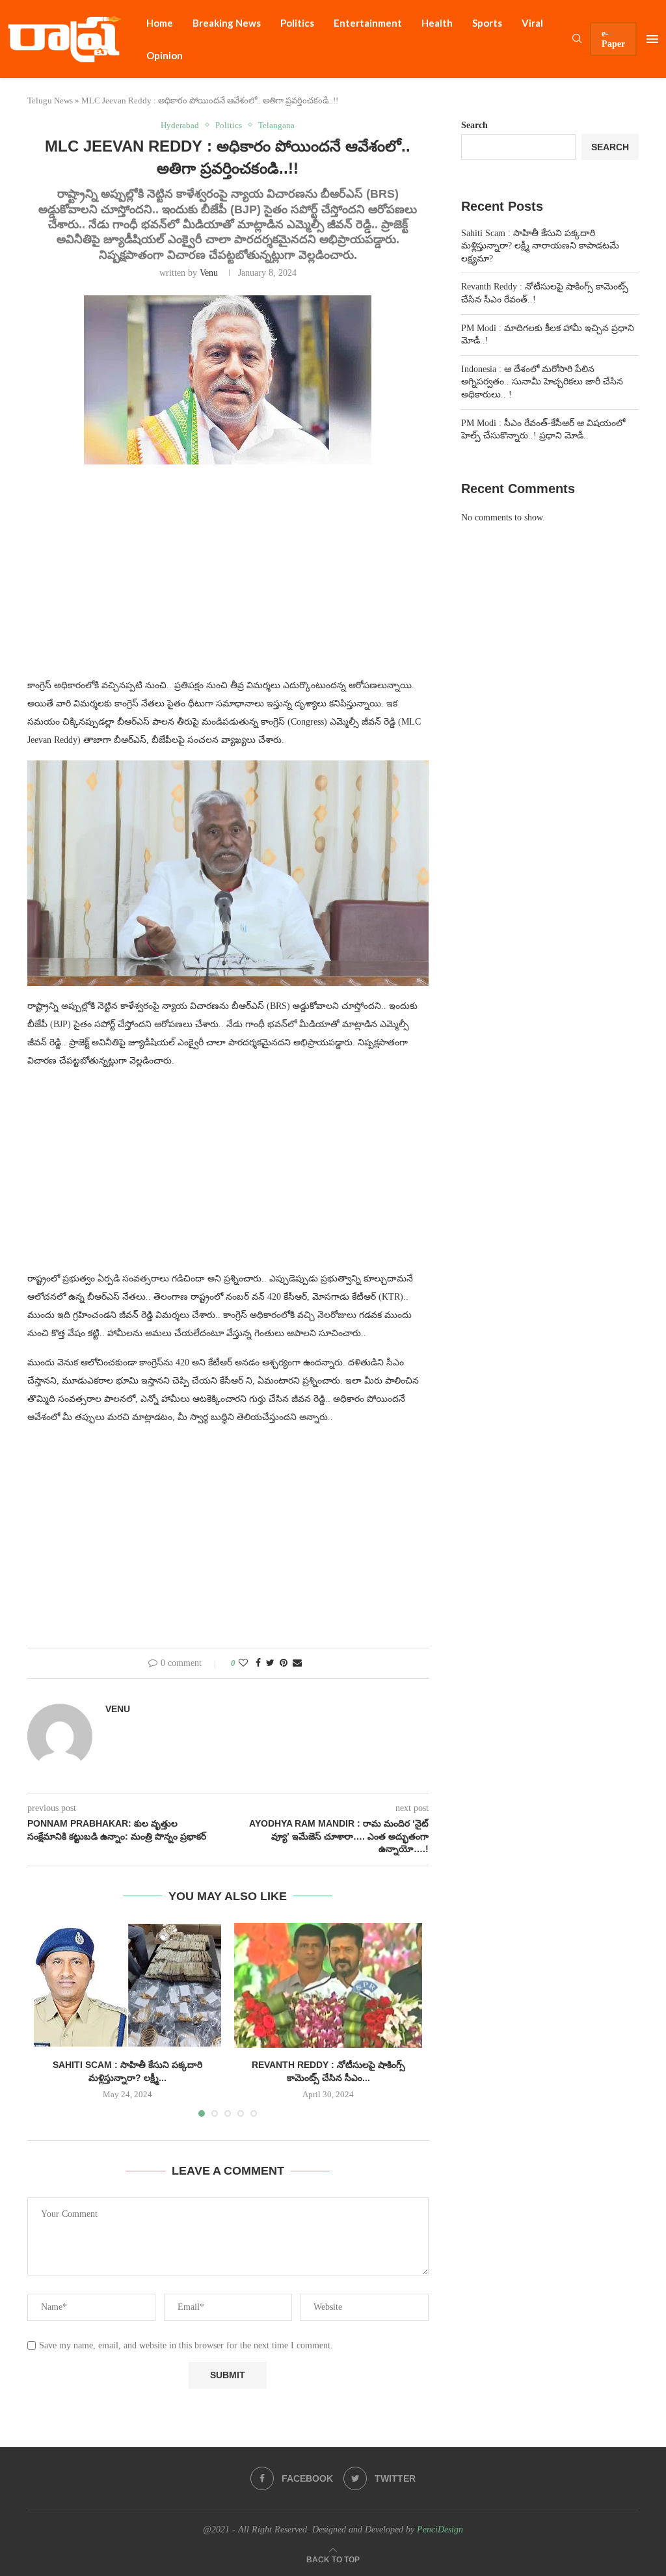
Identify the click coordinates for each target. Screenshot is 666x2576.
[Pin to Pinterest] (284, 1663)
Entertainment (368, 23)
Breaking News (227, 23)
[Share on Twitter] (270, 1663)
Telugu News (50, 101)
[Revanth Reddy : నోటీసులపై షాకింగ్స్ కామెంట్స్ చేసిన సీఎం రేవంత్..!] (328, 1985)
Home (160, 23)
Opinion (165, 55)
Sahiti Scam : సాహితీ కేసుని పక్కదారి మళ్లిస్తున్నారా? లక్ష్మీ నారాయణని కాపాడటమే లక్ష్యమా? (540, 246)
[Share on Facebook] (258, 1663)
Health (437, 23)
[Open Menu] (652, 39)
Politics (297, 23)
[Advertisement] (228, 579)
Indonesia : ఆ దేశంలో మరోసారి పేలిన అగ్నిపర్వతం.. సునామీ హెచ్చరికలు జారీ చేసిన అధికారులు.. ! (542, 382)
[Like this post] (243, 1663)
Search (474, 125)
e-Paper (613, 39)
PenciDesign (440, 2529)
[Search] (577, 39)
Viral (532, 23)
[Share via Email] (297, 1663)
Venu (209, 273)
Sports (487, 23)
